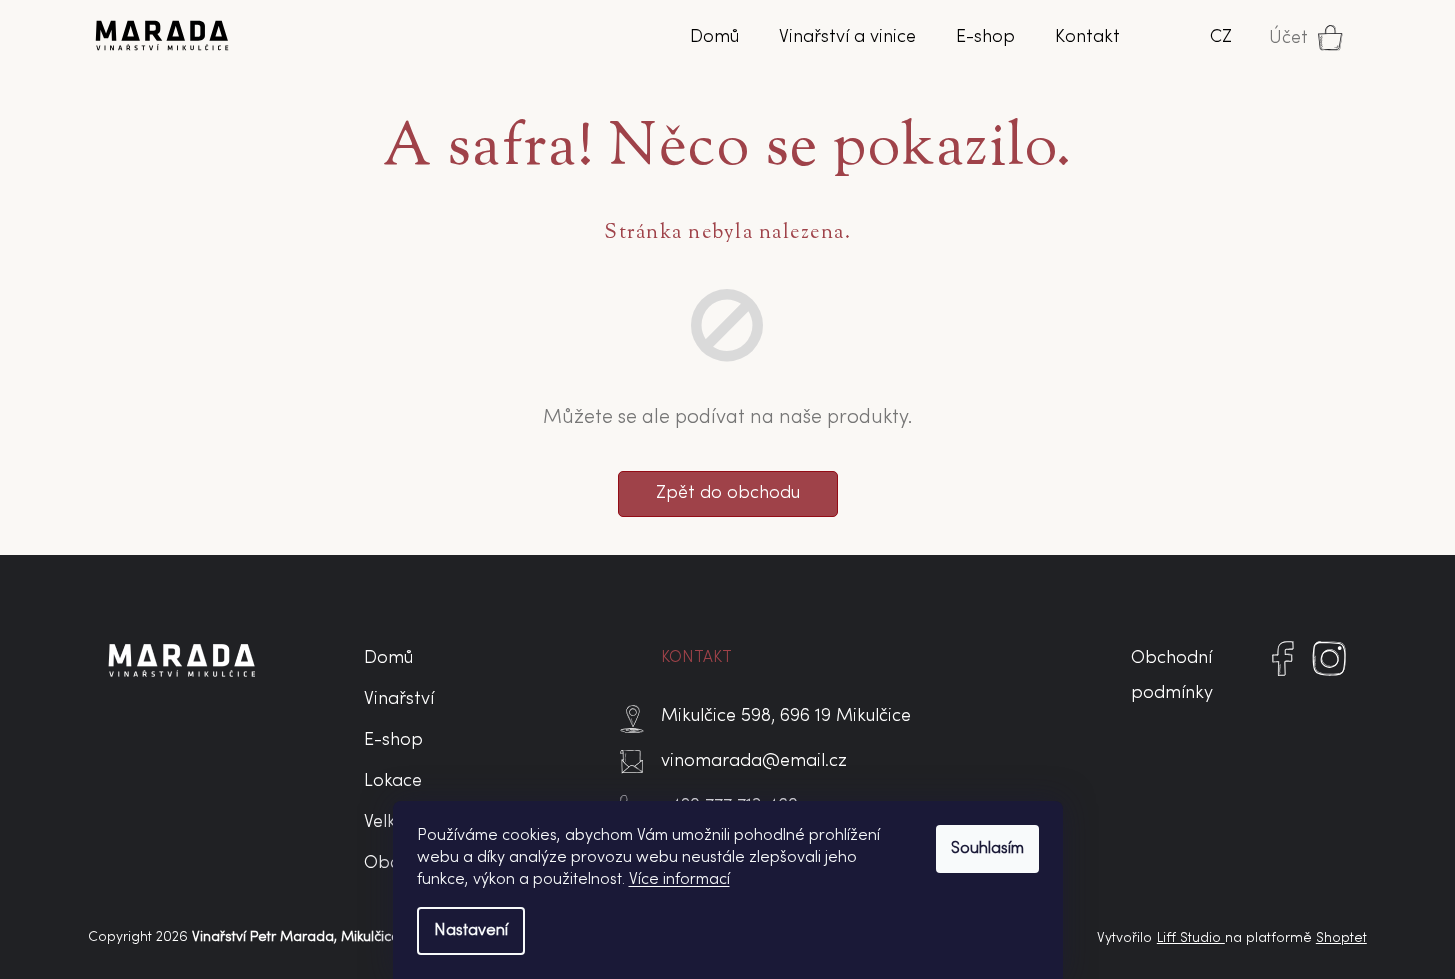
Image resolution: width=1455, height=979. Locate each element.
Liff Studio (1191, 938)
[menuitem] (714, 38)
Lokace (393, 781)
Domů (388, 658)
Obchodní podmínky (1172, 676)
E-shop (393, 740)
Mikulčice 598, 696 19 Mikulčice (786, 716)
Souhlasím (987, 849)
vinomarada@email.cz (754, 761)
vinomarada (1329, 676)
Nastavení (471, 931)
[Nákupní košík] (1341, 38)
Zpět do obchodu (728, 493)
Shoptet (1341, 938)
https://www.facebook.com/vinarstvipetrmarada (1283, 676)
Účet (1288, 38)
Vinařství (399, 699)
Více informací (679, 880)
